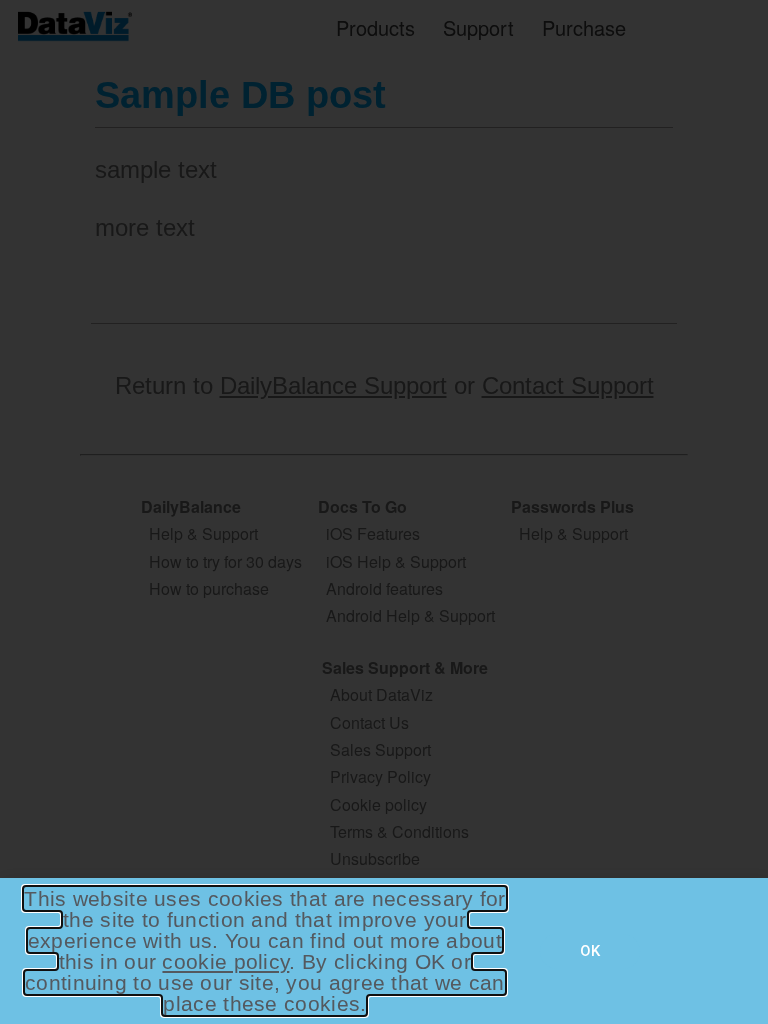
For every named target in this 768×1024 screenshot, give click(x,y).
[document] (384, 512)
